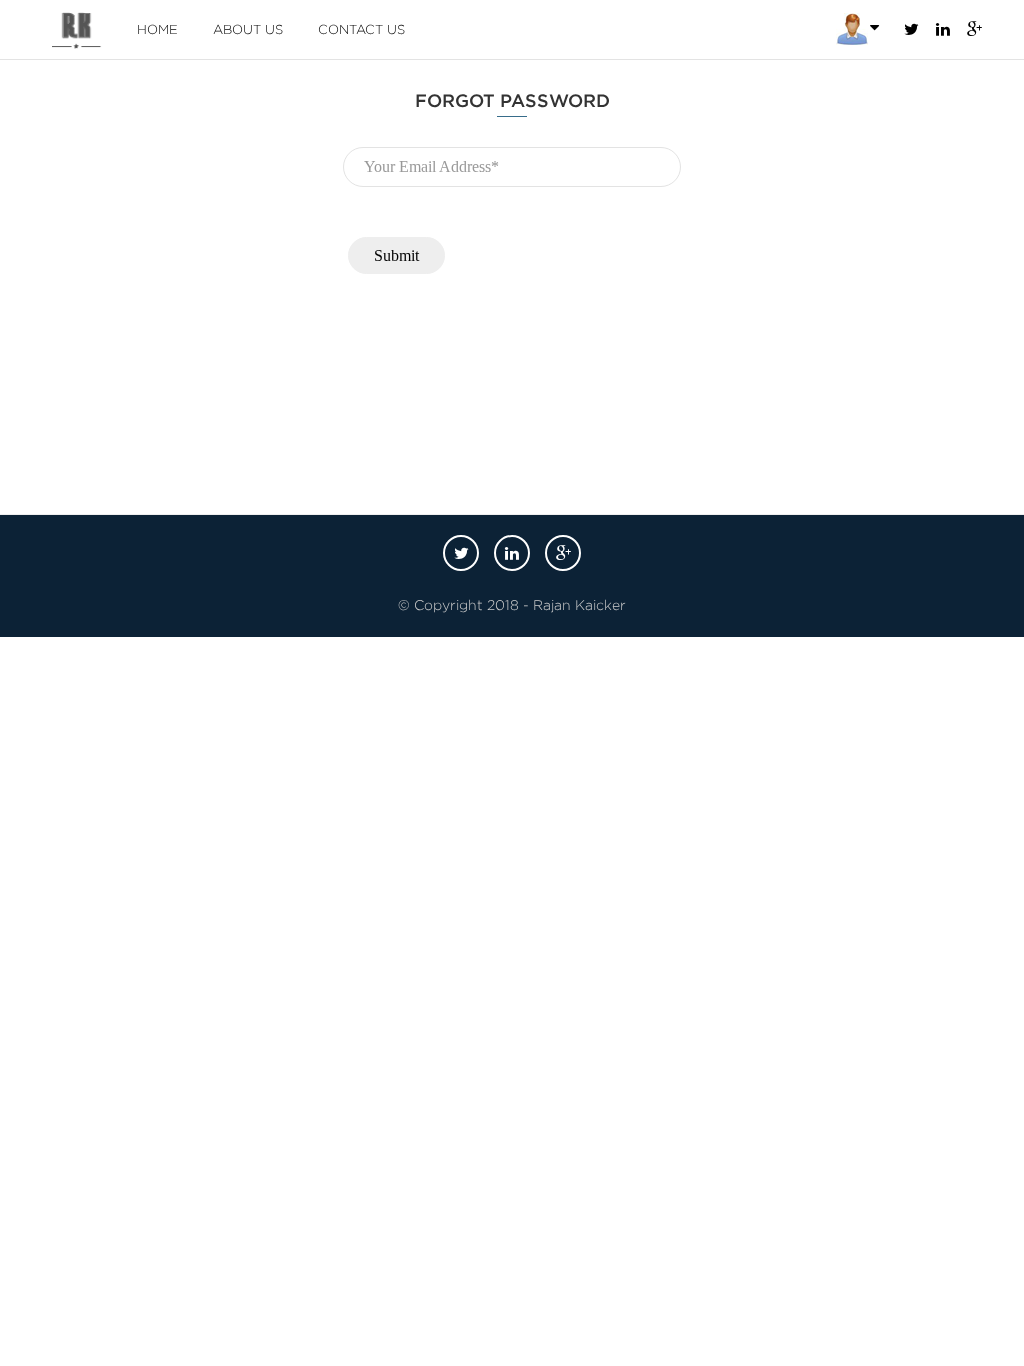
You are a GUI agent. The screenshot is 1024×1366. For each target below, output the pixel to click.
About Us (248, 29)
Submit (396, 255)
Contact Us (361, 29)
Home (157, 29)
